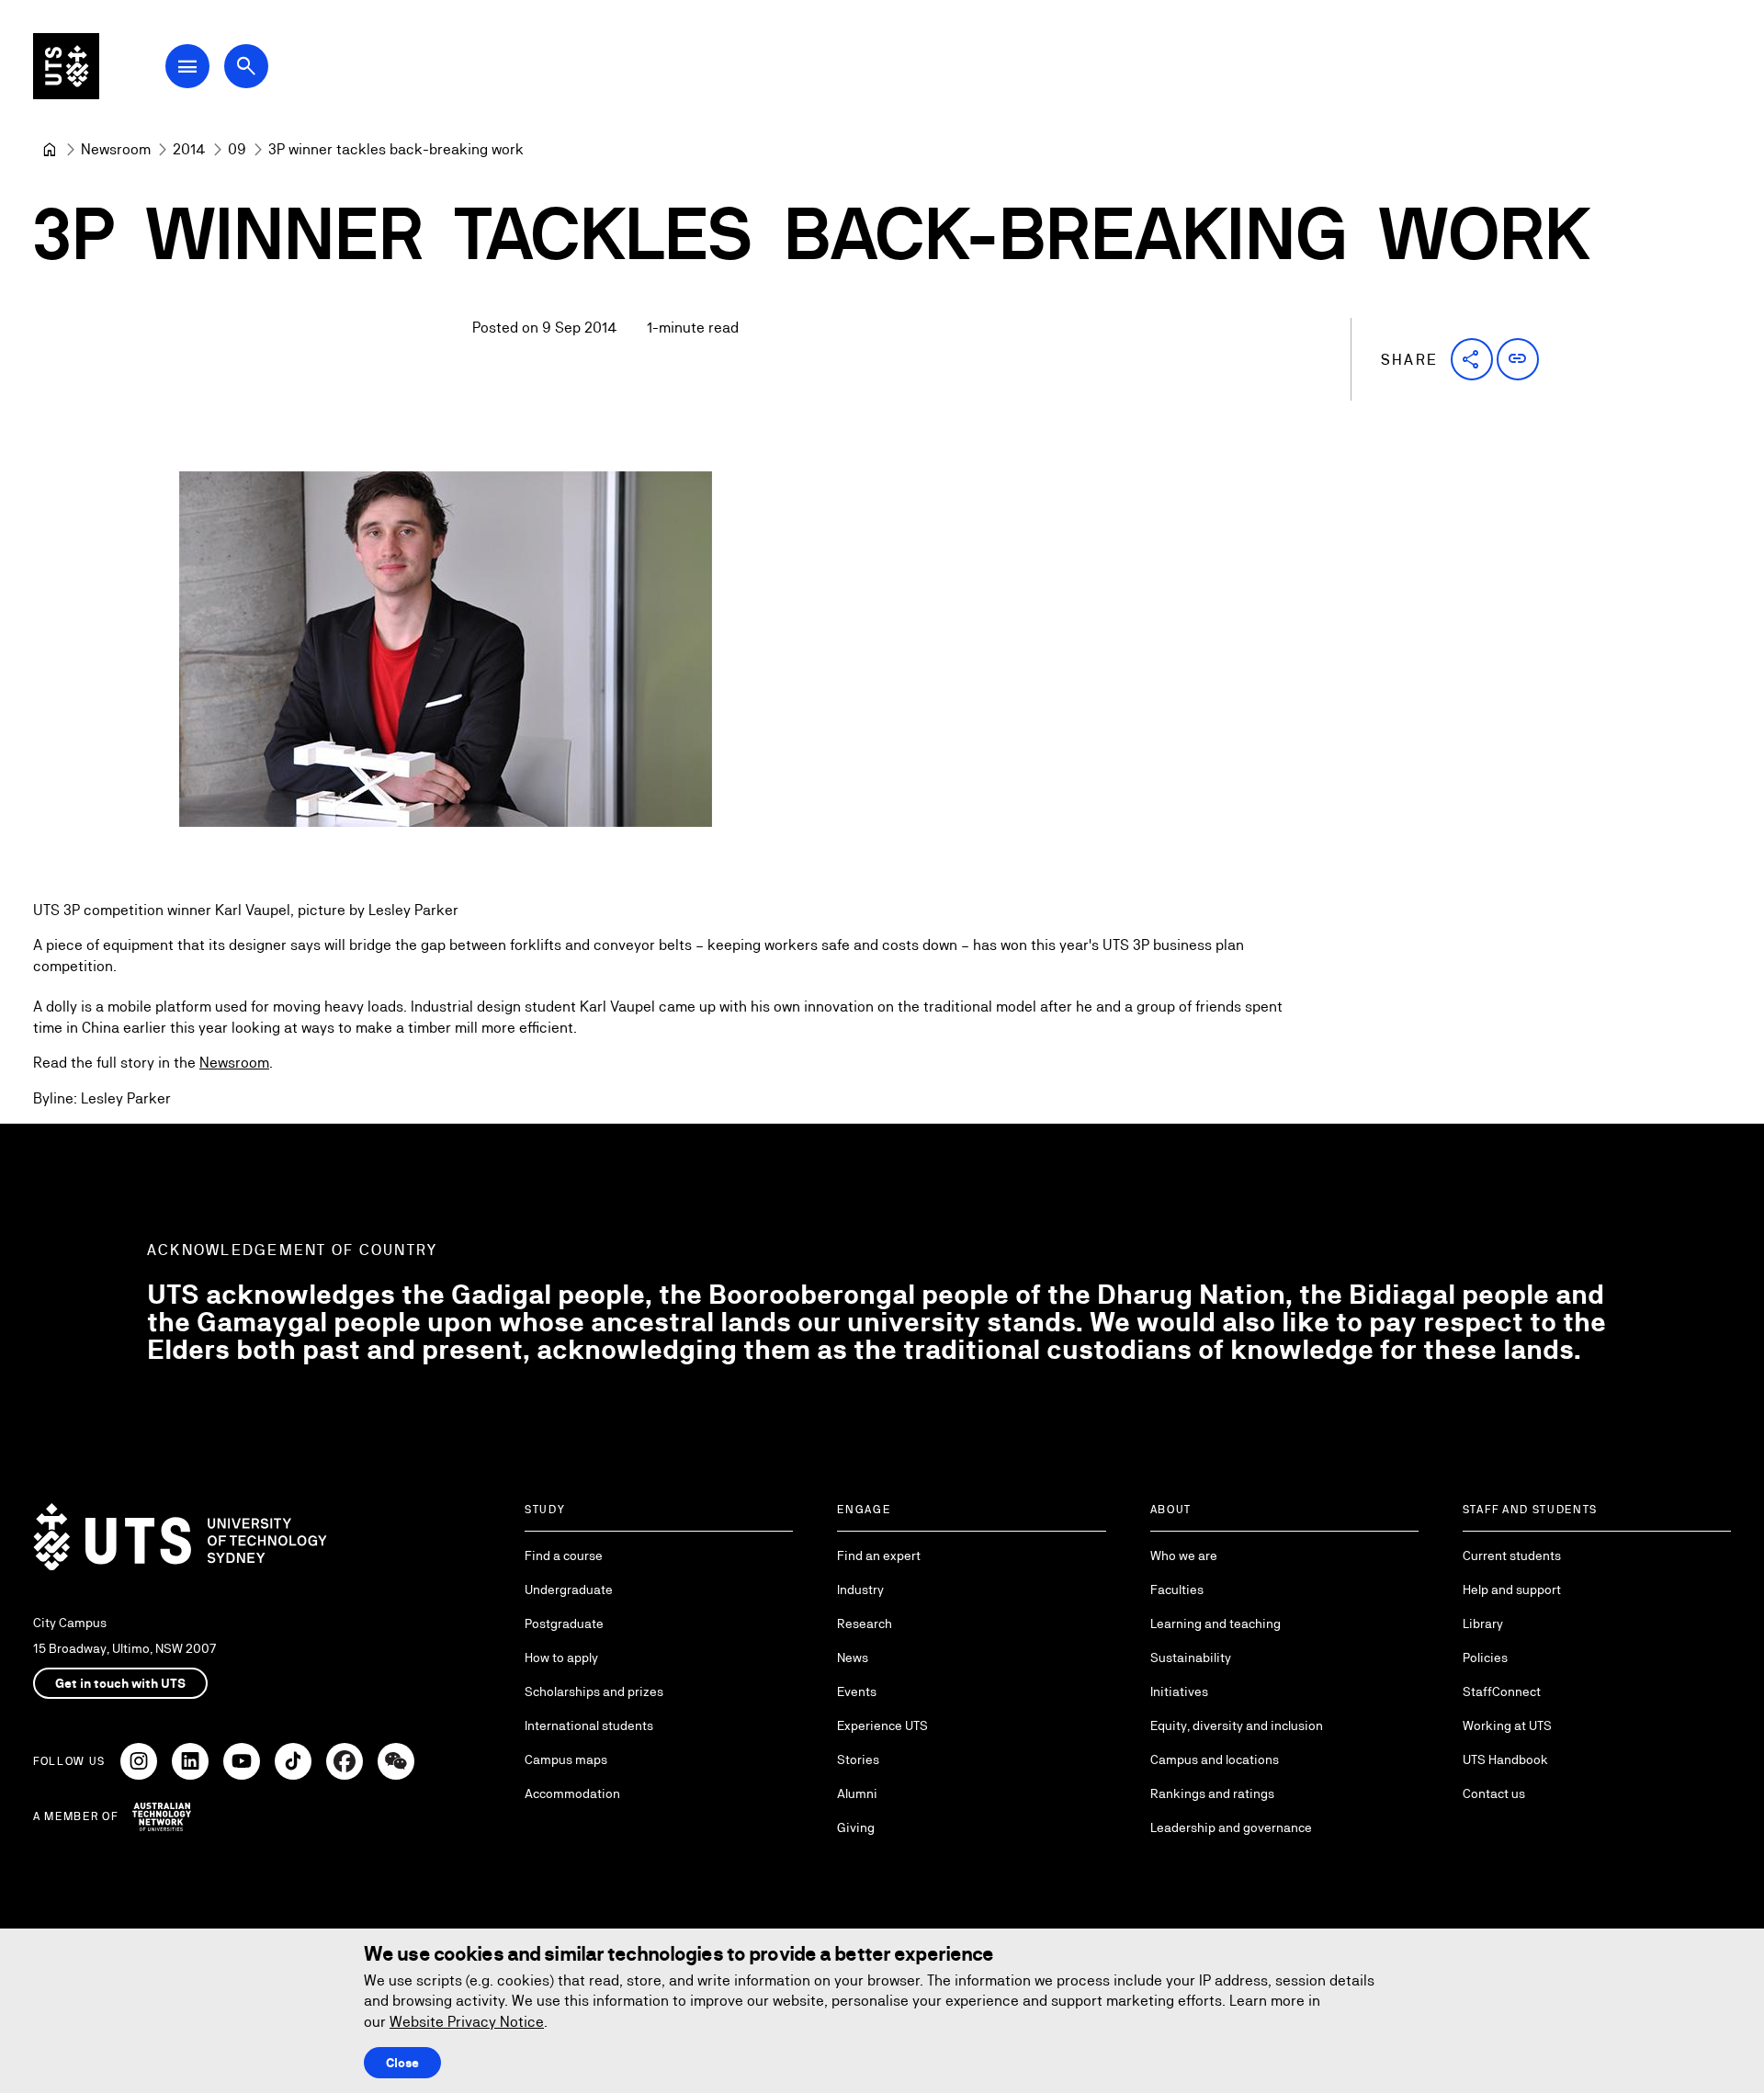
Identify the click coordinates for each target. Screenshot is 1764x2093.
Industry (860, 1590)
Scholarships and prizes (594, 1691)
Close (402, 2063)
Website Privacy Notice (467, 2022)
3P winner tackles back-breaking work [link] (396, 149)
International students (589, 1725)
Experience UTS (882, 1725)
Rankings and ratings (1212, 1793)
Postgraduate (564, 1623)
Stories (858, 1759)
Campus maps (566, 1759)
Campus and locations (1215, 1759)
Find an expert (879, 1556)
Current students (1512, 1556)
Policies (1485, 1657)
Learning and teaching (1216, 1623)
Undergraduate (569, 1590)
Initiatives (1179, 1691)
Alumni (857, 1793)
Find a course (564, 1556)
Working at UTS (1507, 1725)
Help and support (1512, 1590)
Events (857, 1691)
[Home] (50, 150)
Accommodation (572, 1793)
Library (1483, 1623)
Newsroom (234, 1063)
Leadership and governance (1231, 1827)
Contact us (1494, 1793)
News (853, 1657)
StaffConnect (1502, 1691)
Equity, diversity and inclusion (1237, 1725)
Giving (856, 1827)
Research (865, 1623)
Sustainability (1191, 1657)
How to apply (561, 1657)
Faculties (1177, 1590)
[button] (1472, 359)
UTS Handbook (1505, 1759)
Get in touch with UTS (120, 1683)
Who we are (1184, 1556)
